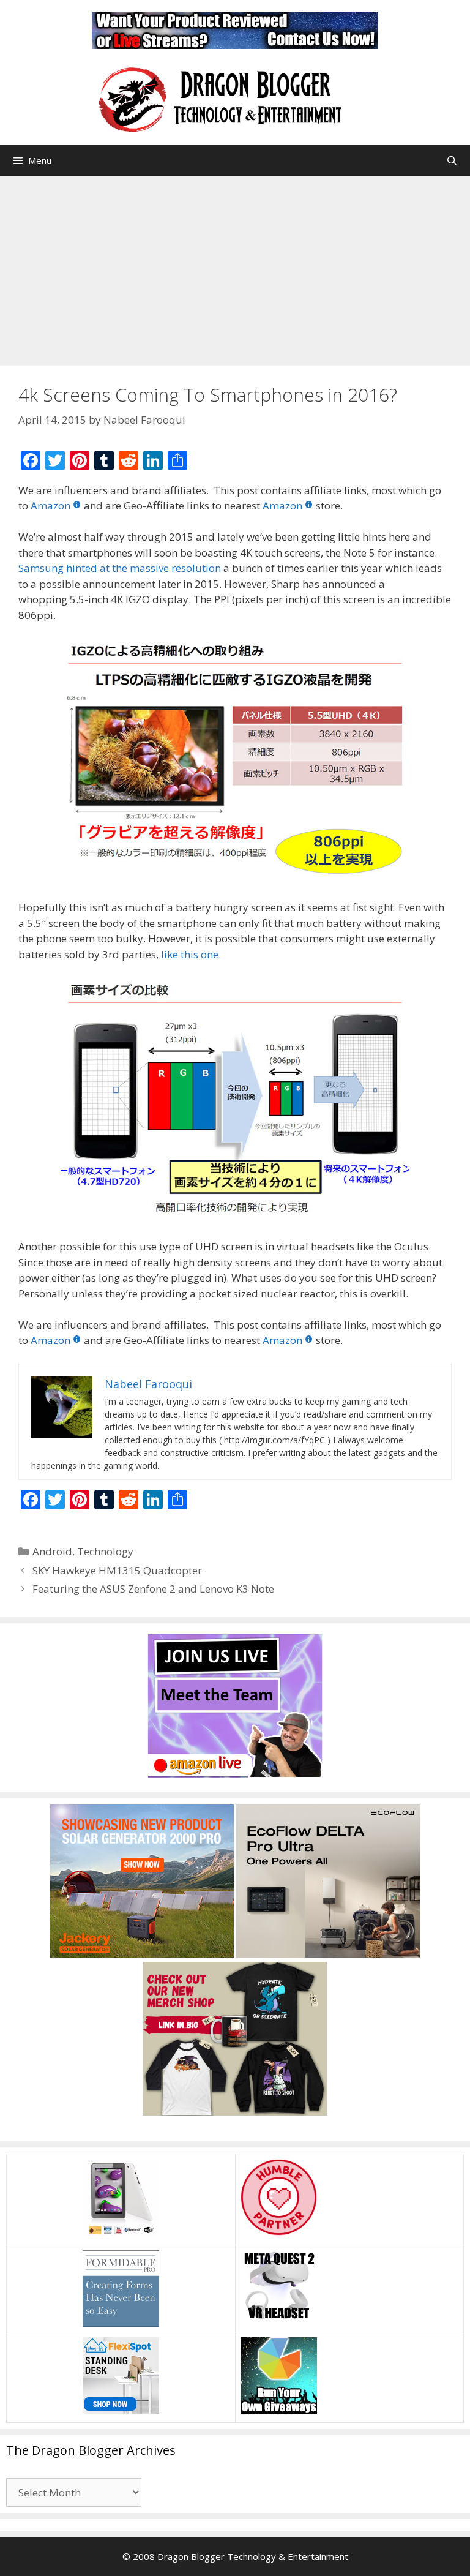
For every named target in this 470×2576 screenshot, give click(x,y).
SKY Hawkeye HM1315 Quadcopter (117, 1570)
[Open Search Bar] (452, 160)
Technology (105, 1551)
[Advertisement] (235, 268)
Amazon (50, 505)
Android (52, 1551)
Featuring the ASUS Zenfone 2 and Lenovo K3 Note (153, 1589)
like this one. (191, 954)
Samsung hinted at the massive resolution (120, 568)
